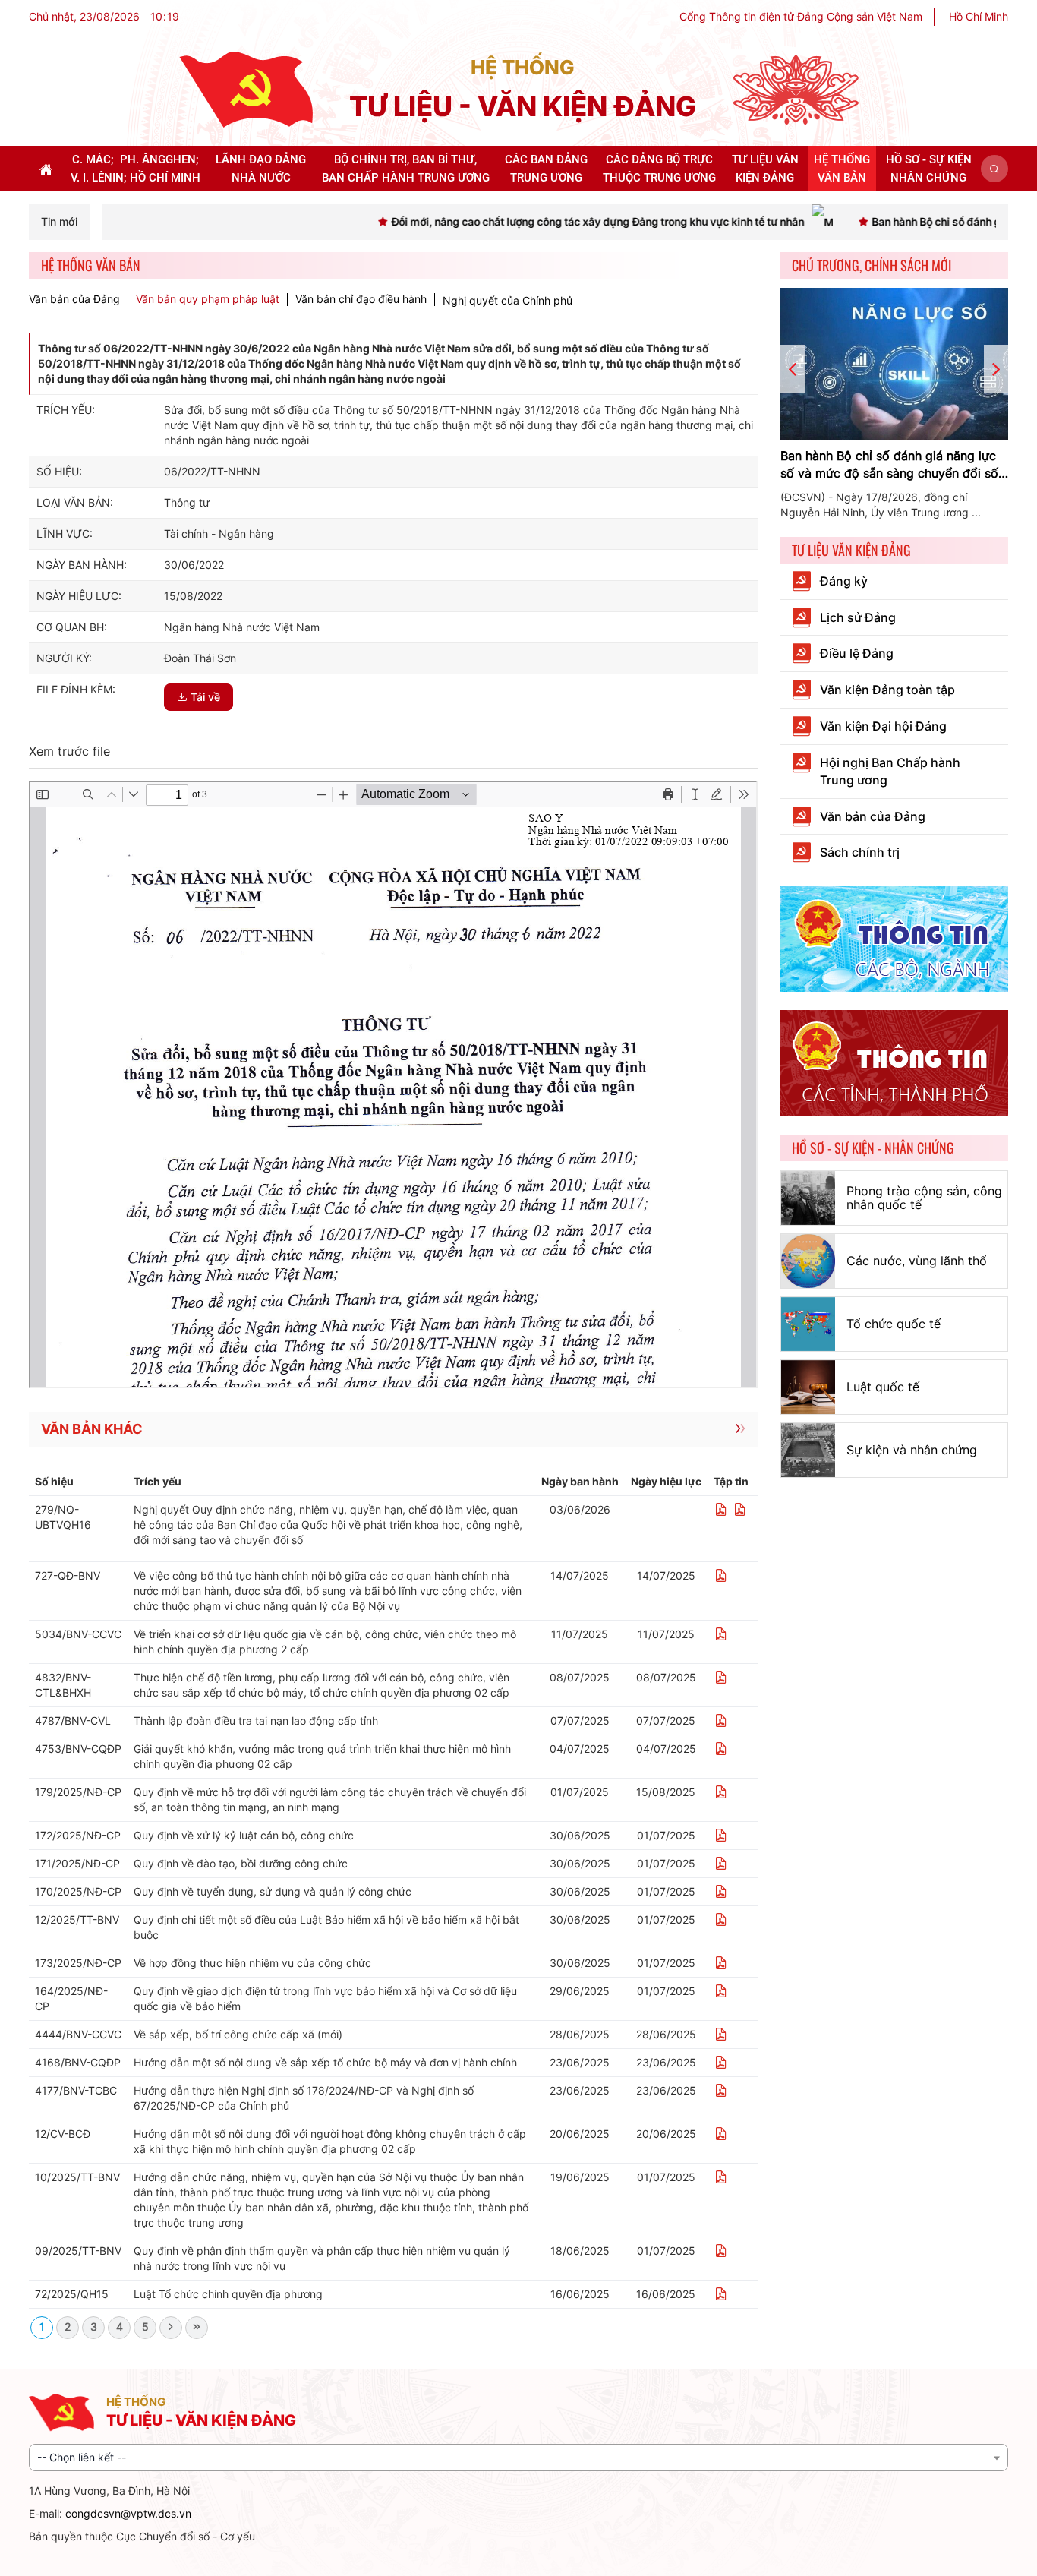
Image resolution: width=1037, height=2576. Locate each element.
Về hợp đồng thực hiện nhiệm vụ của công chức (252, 1963)
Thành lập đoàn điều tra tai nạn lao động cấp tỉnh (256, 1720)
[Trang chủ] (246, 88)
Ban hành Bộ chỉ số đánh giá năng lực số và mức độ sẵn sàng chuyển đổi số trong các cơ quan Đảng (889, 465)
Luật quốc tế (883, 1387)
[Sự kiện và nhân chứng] (808, 1450)
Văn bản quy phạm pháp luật (208, 299)
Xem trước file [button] (69, 751)
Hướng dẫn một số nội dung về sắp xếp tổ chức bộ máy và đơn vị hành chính (325, 2062)
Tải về (205, 697)
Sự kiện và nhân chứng (912, 1450)
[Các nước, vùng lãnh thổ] (808, 1261)
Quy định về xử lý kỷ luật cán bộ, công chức (244, 1835)
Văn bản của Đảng (74, 299)
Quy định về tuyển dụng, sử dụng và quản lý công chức (273, 1891)
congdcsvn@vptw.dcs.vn (128, 2513)
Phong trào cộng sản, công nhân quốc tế (924, 1198)
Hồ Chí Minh (979, 16)
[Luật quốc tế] (808, 1387)
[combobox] (518, 2458)
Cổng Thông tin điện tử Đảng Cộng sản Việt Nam (801, 16)
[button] (994, 169)
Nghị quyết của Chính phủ (507, 300)
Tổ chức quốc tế (894, 1324)
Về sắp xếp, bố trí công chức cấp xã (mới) (238, 2034)
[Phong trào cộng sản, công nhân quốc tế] (808, 1198)
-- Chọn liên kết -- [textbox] (82, 2457)
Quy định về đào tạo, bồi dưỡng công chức (241, 1863)
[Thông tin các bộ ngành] (894, 938)
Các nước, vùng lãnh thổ (917, 1261)
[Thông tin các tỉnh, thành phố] (894, 1062)
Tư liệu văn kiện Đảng (851, 550)
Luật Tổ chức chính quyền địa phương (228, 2294)
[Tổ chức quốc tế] (808, 1324)
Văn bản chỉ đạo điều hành (361, 299)
